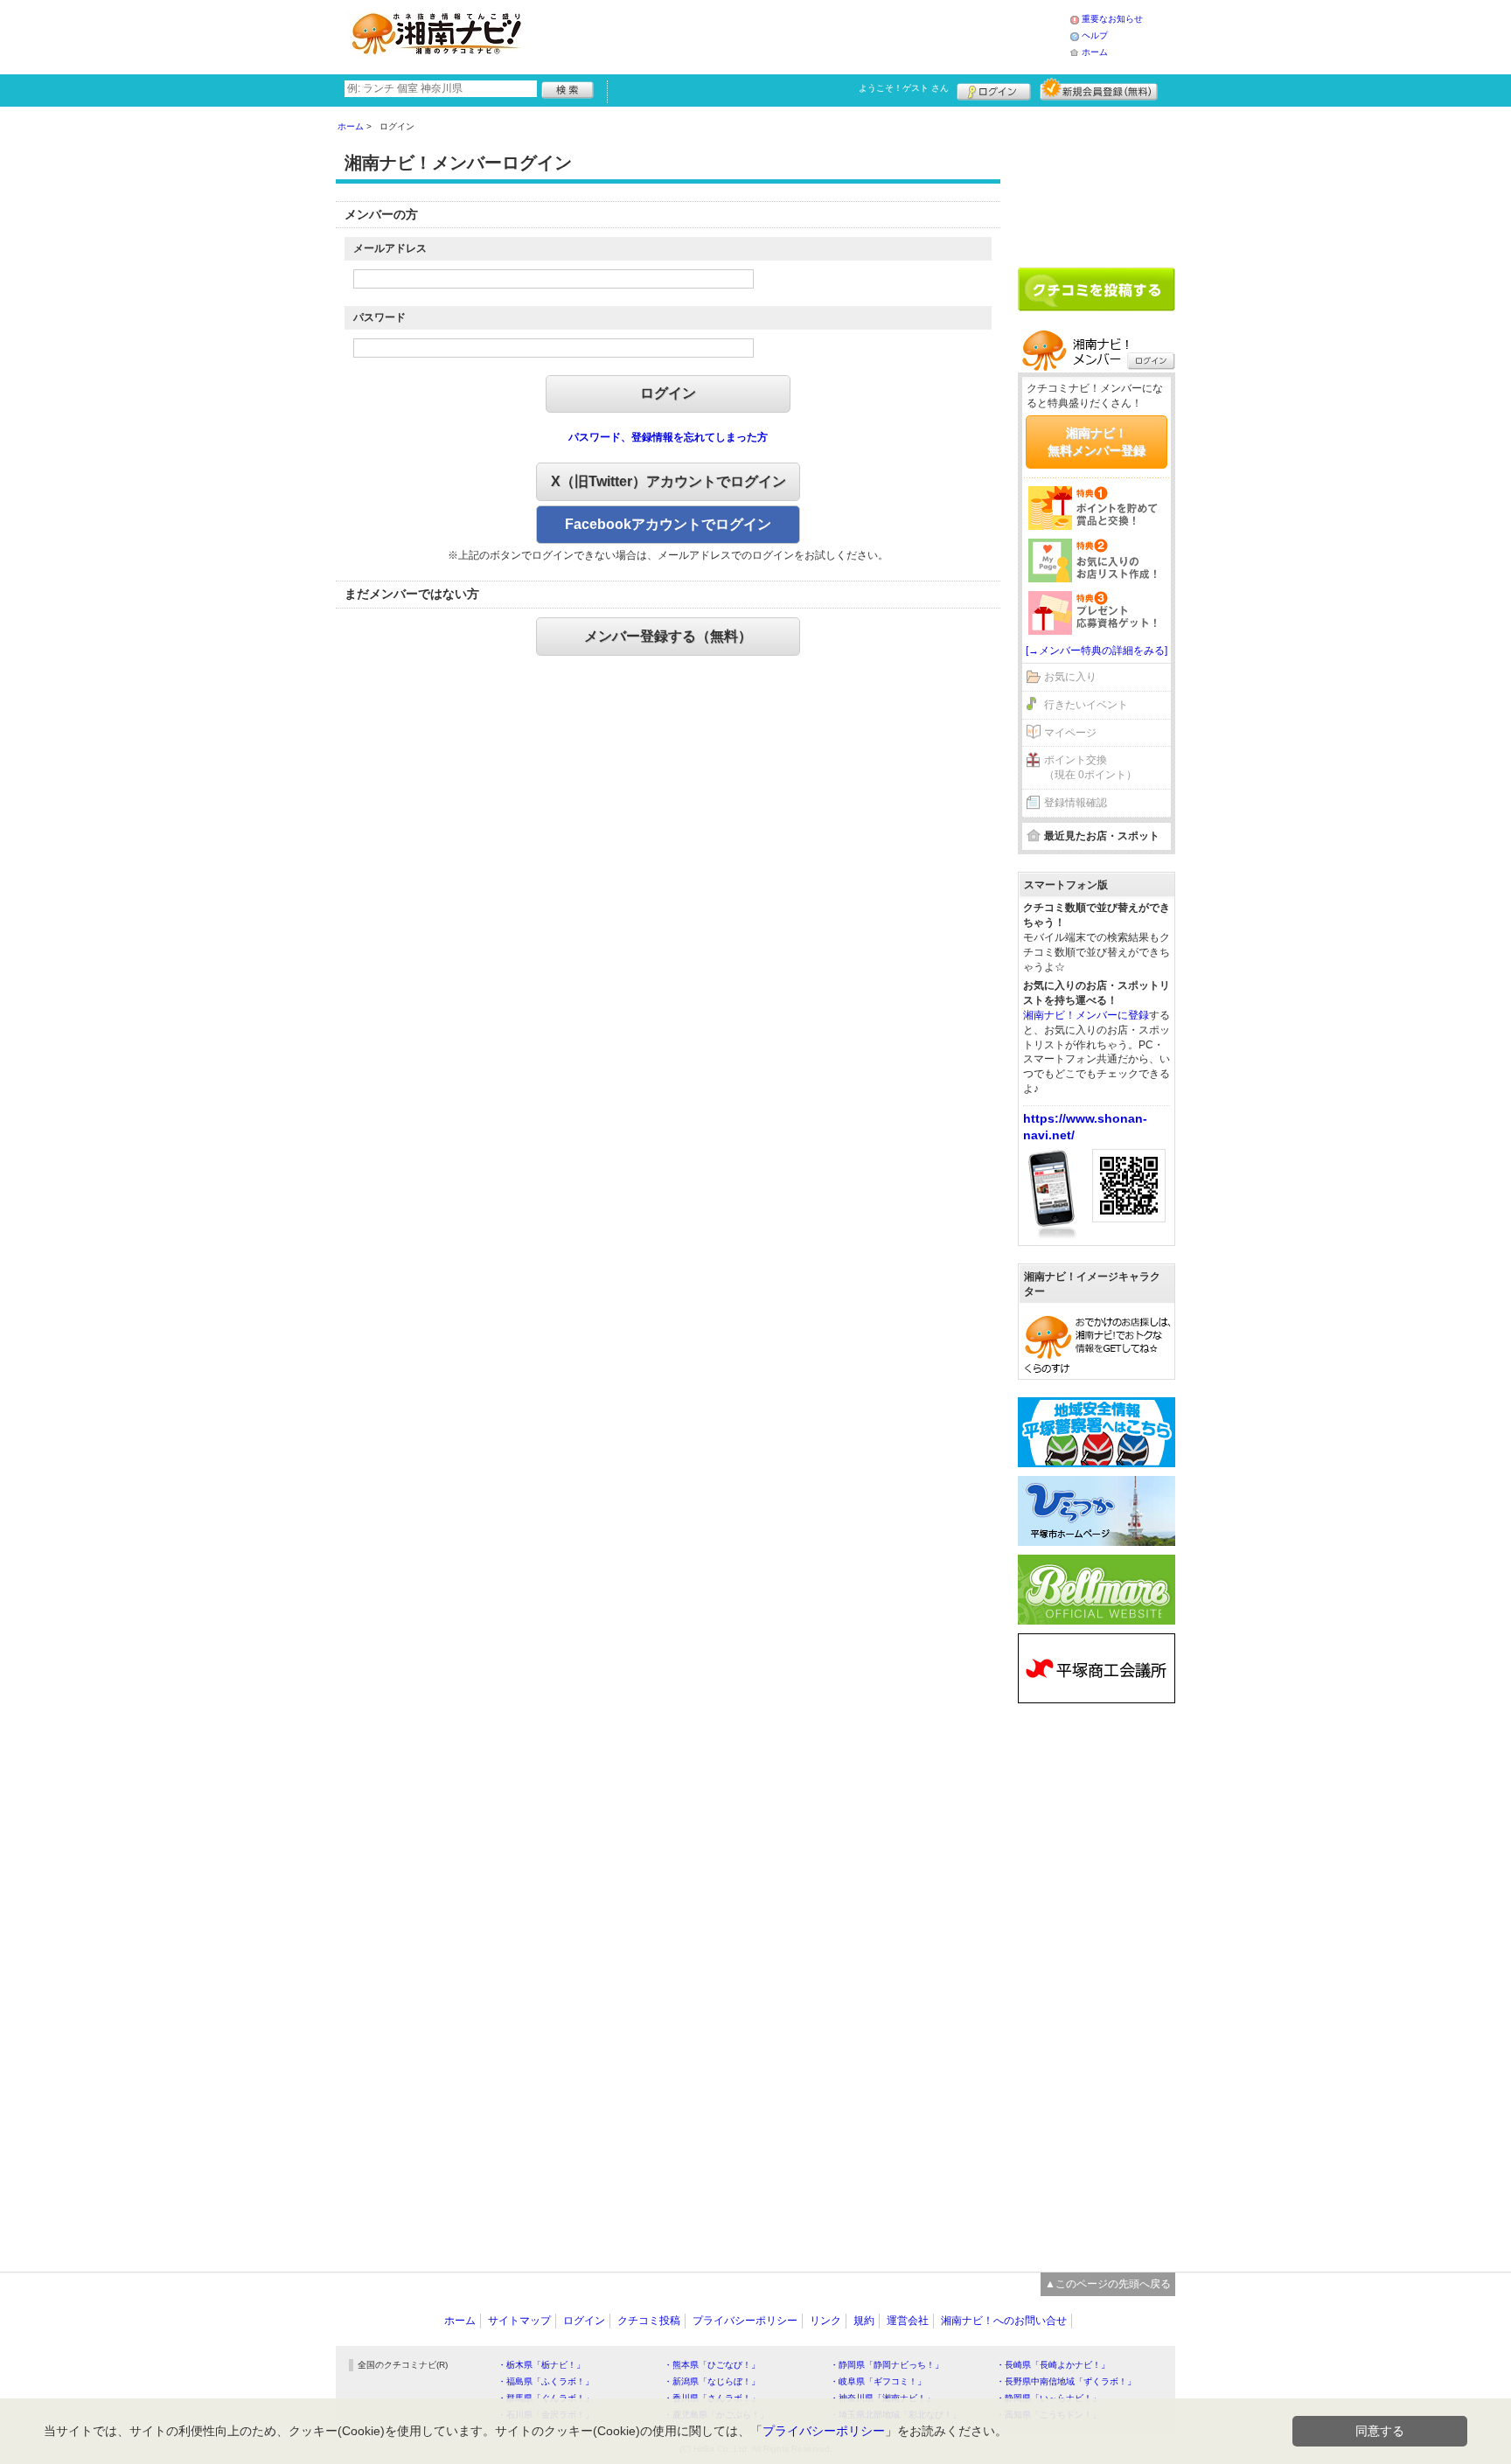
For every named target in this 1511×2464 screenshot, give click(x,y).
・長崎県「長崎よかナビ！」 (1053, 2365)
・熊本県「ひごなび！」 (712, 2365)
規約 (864, 2321)
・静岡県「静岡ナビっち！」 (887, 2365)
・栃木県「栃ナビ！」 (541, 2365)
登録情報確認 (1076, 803)
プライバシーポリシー (745, 2321)
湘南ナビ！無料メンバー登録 (1097, 442)
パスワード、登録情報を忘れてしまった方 (668, 437)
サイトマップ (519, 2321)
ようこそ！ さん (904, 88)
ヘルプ (1095, 35)
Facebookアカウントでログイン (668, 524)
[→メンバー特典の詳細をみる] (1097, 651)
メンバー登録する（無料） (668, 636)
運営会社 (908, 2321)
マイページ (1070, 733)
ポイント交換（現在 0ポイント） (1090, 767)
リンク (825, 2321)
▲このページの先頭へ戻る (1108, 2284)
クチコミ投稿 (649, 2321)
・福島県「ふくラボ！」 (546, 2381)
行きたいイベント (1086, 705)
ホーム (1095, 52)
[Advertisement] (803, 35)
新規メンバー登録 (1099, 89)
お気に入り (1070, 677)
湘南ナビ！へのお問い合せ (1004, 2321)
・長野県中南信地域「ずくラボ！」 (1066, 2381)
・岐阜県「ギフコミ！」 (878, 2381)
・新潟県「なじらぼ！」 (712, 2381)
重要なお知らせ (1112, 19)
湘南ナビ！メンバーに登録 (1086, 1015)
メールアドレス (390, 248)
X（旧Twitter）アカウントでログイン (668, 481)
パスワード (379, 317)
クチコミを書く (1097, 289)
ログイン (994, 89)
